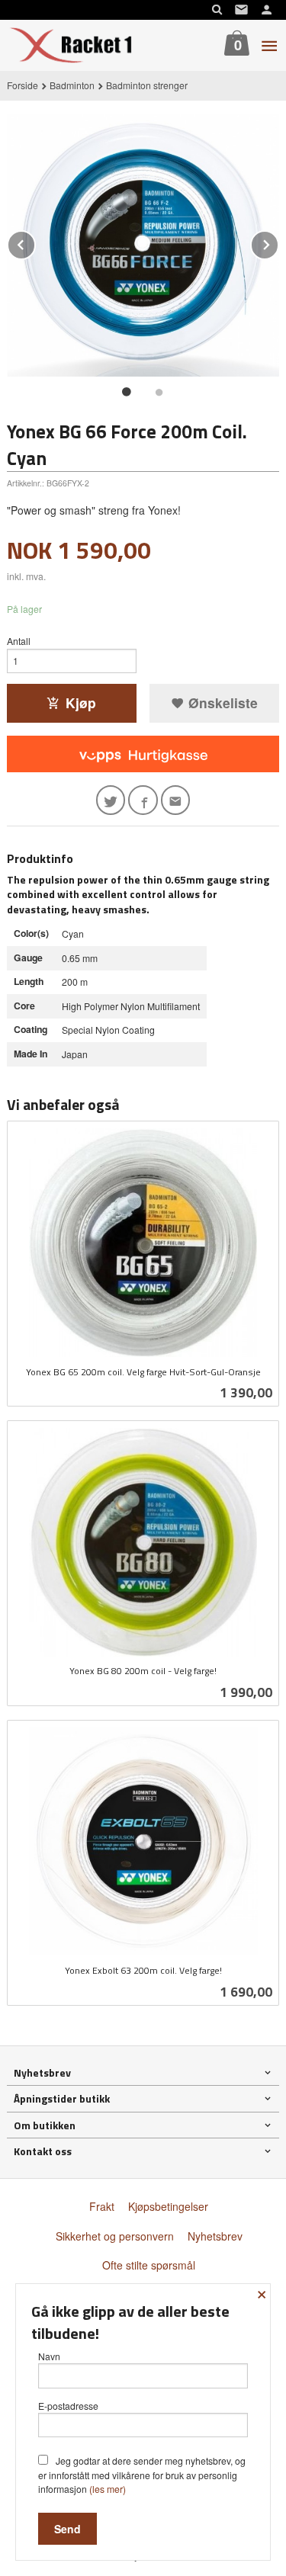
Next (278, 242)
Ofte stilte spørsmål (149, 2265)
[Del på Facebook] (143, 800)
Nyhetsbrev (215, 2236)
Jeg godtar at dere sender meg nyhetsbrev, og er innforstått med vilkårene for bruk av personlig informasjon (142, 2475)
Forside (22, 85)
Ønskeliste (221, 703)
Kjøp (81, 703)
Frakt (102, 2206)
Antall (19, 641)
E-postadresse (68, 2406)
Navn (49, 2356)
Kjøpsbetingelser (168, 2206)
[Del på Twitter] (111, 800)
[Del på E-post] (176, 800)
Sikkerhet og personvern (115, 2236)
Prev (35, 242)
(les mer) (108, 2489)
